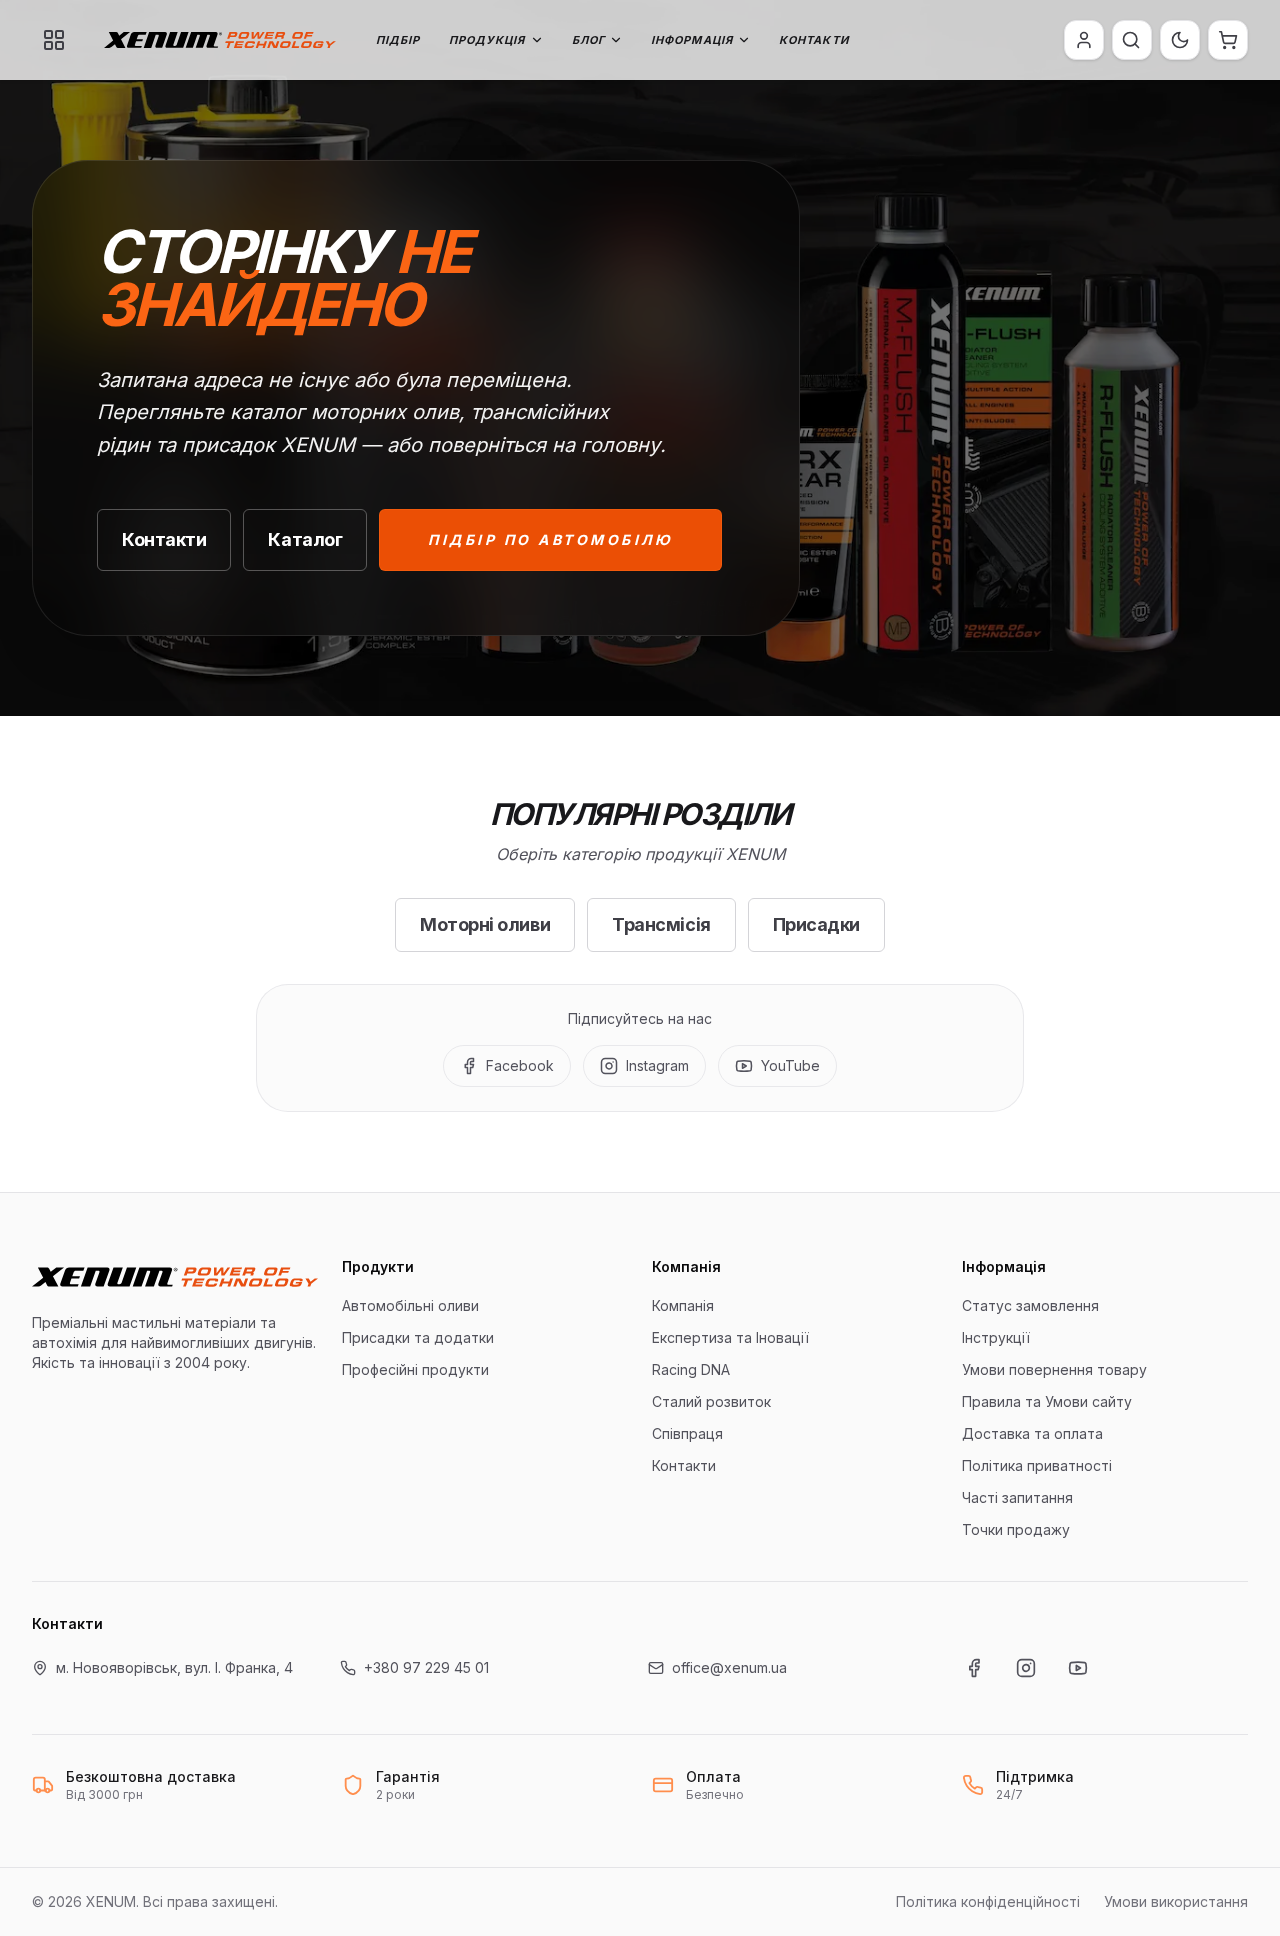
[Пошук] (1131, 40)
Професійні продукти (415, 1369)
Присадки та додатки (418, 1337)
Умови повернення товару (1054, 1369)
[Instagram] (1026, 1668)
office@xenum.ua (729, 1667)
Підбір (398, 40)
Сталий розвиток (711, 1401)
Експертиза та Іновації (730, 1337)
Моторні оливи (485, 924)
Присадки (816, 924)
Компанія (683, 1305)
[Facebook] (974, 1668)
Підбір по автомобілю (550, 539)
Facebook (520, 1065)
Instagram (657, 1065)
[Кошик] (1228, 40)
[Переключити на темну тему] (1180, 40)
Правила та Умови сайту (1047, 1401)
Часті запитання (1017, 1497)
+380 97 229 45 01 (426, 1667)
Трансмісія (661, 924)
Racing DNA (691, 1369)
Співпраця (687, 1433)
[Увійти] (1084, 40)
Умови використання (1176, 1901)
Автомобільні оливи (410, 1305)
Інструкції (996, 1337)
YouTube (790, 1065)
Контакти (814, 40)
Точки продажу (1016, 1529)
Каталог (305, 539)
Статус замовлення (1030, 1305)
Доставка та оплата (1032, 1433)
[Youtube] (1078, 1668)
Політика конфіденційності (988, 1901)
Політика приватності (1037, 1465)
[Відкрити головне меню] (54, 40)
